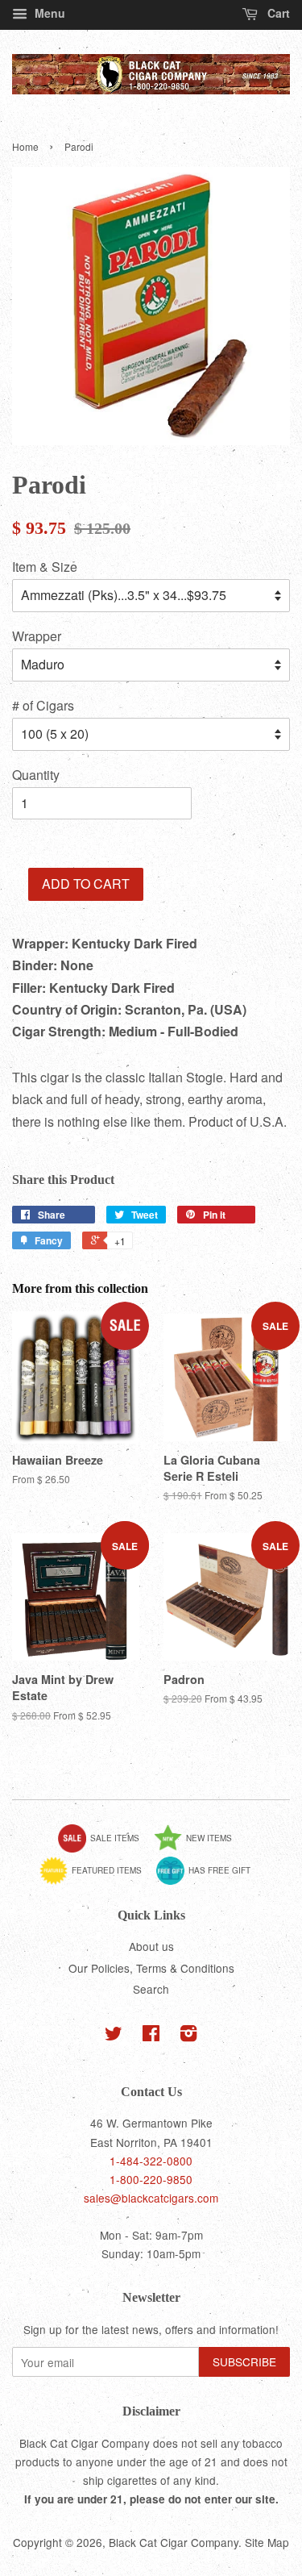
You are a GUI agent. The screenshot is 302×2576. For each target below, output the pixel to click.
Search (151, 1989)
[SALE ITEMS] (105, 1849)
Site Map (267, 2542)
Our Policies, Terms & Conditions (151, 1968)
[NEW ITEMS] (199, 1849)
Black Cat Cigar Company (174, 2542)
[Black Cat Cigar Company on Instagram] (188, 2036)
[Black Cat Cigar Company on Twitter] (114, 2036)
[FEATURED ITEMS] (97, 1882)
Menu (48, 13)
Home (25, 146)
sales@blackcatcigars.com (151, 2198)
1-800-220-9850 (151, 2179)
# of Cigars (43, 705)
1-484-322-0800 (151, 2161)
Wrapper (37, 636)
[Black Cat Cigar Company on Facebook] (151, 2036)
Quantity (36, 775)
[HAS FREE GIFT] (209, 1882)
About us (151, 1946)
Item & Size (45, 567)
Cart (277, 13)
